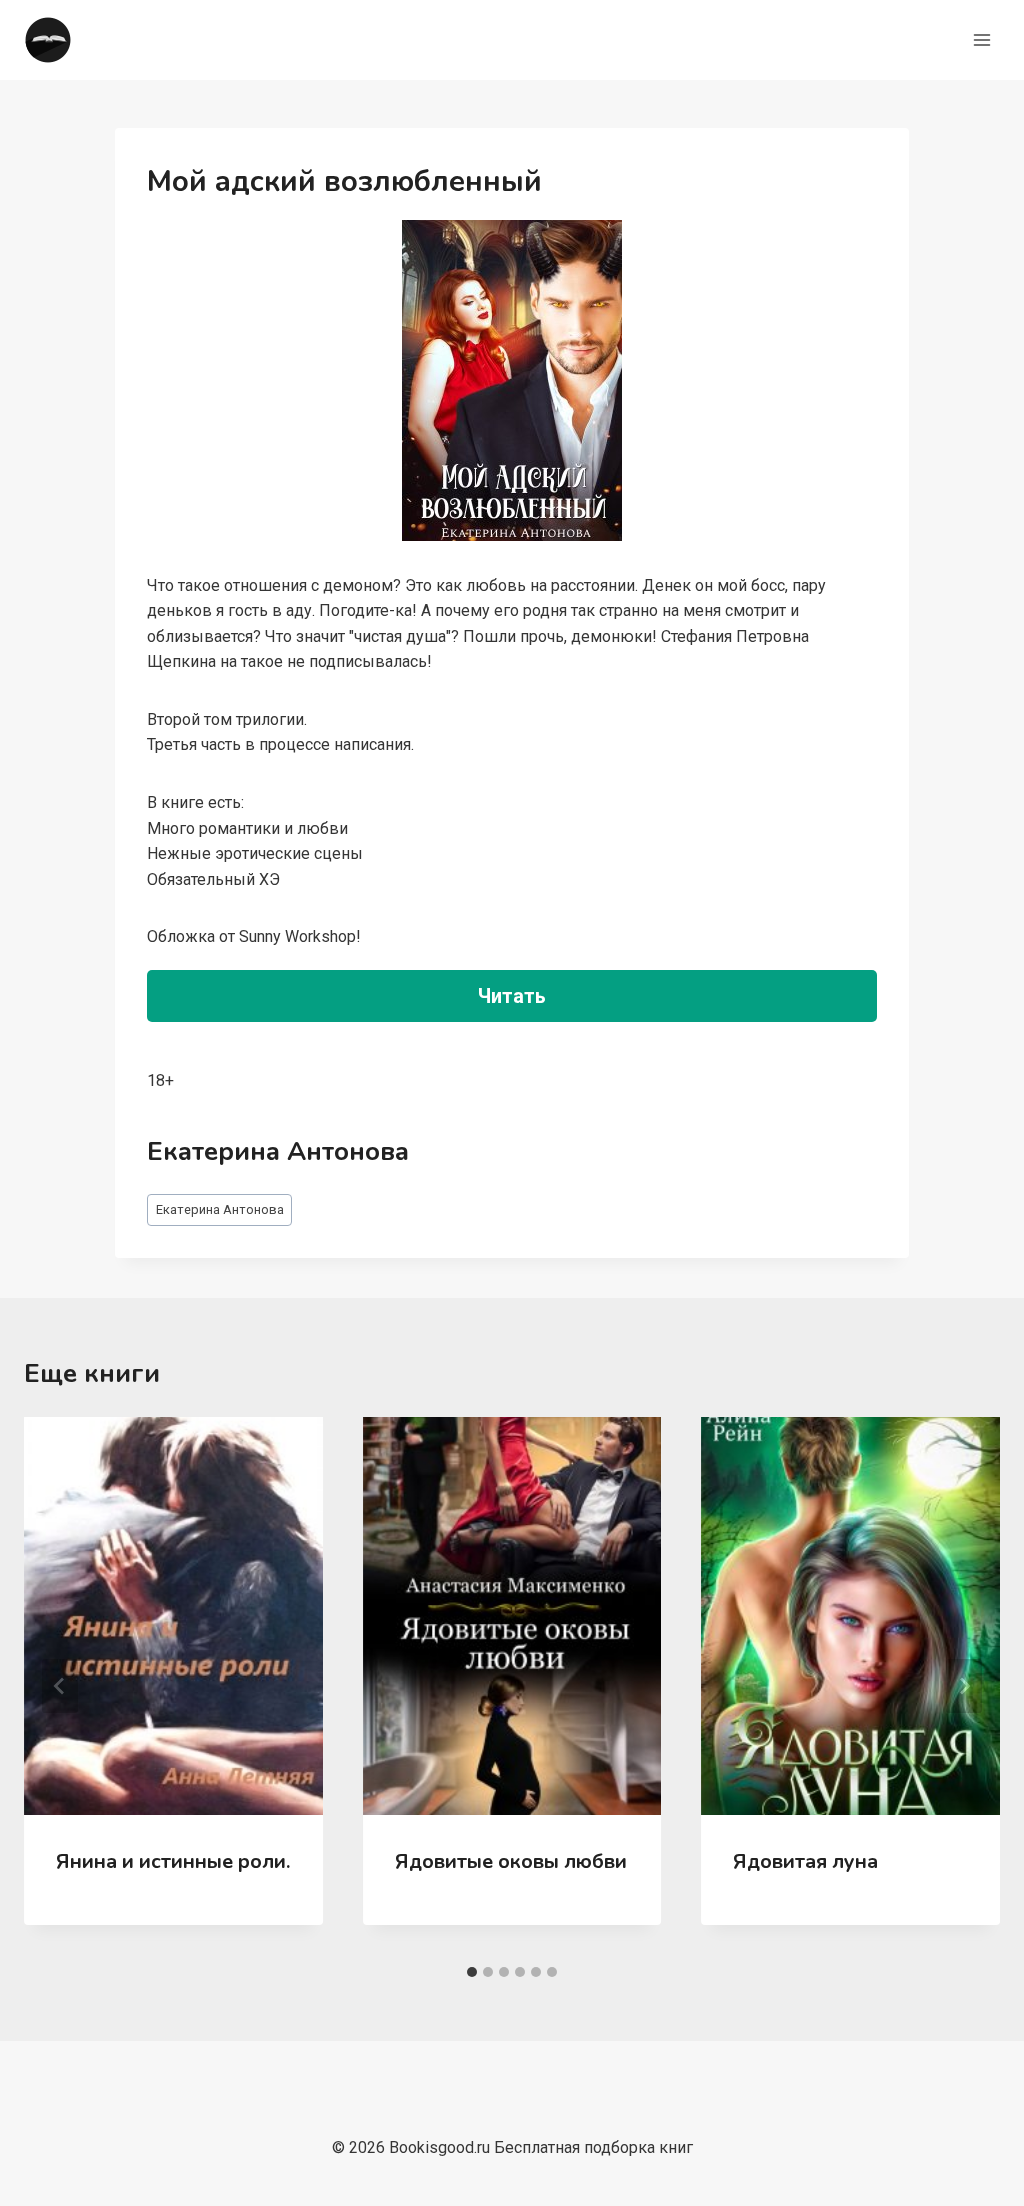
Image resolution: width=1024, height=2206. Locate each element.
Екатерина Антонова (220, 1209)
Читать (512, 996)
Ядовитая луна (805, 1861)
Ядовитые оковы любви (511, 1861)
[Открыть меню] (981, 39)
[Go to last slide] (60, 1686)
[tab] (472, 1972)
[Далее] (964, 1686)
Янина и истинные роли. (173, 1861)
